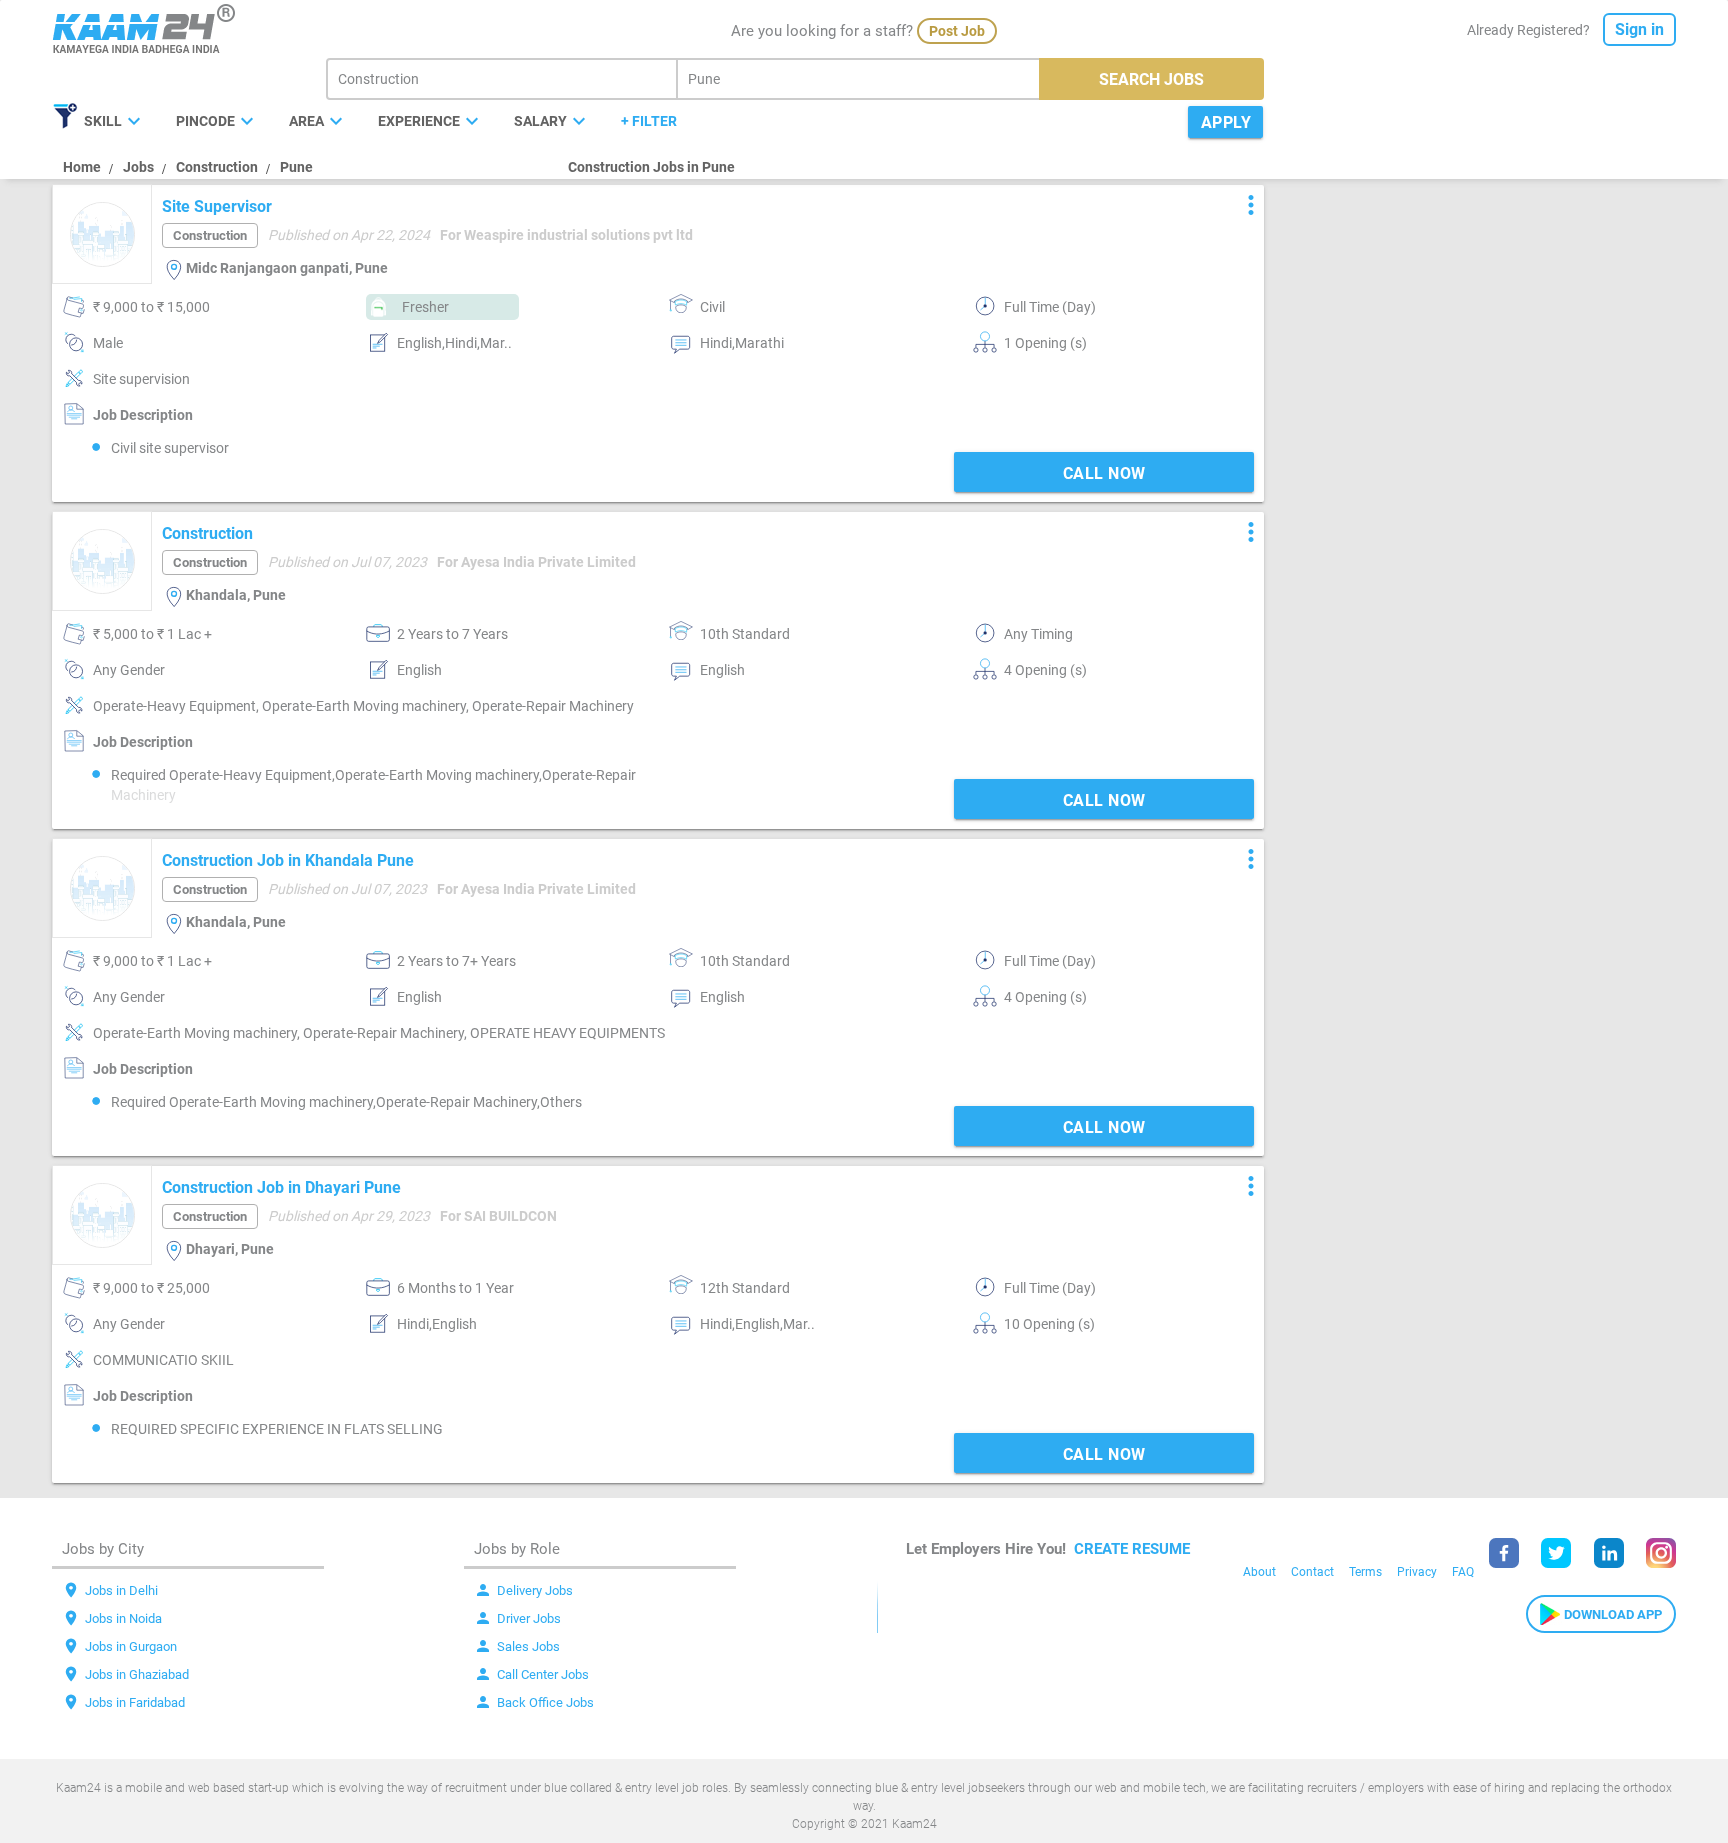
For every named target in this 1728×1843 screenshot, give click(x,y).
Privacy (1417, 1572)
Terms (1365, 1572)
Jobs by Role (517, 1549)
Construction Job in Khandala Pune (288, 860)
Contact (1312, 1572)
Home (82, 167)
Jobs (138, 167)
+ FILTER (649, 121)
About (1259, 1572)
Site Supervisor (217, 206)
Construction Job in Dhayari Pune (281, 1187)
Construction (217, 167)
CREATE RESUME (1132, 1549)
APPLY (1226, 122)
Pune (296, 167)
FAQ (1463, 1572)
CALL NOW (1104, 473)
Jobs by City (103, 1549)
